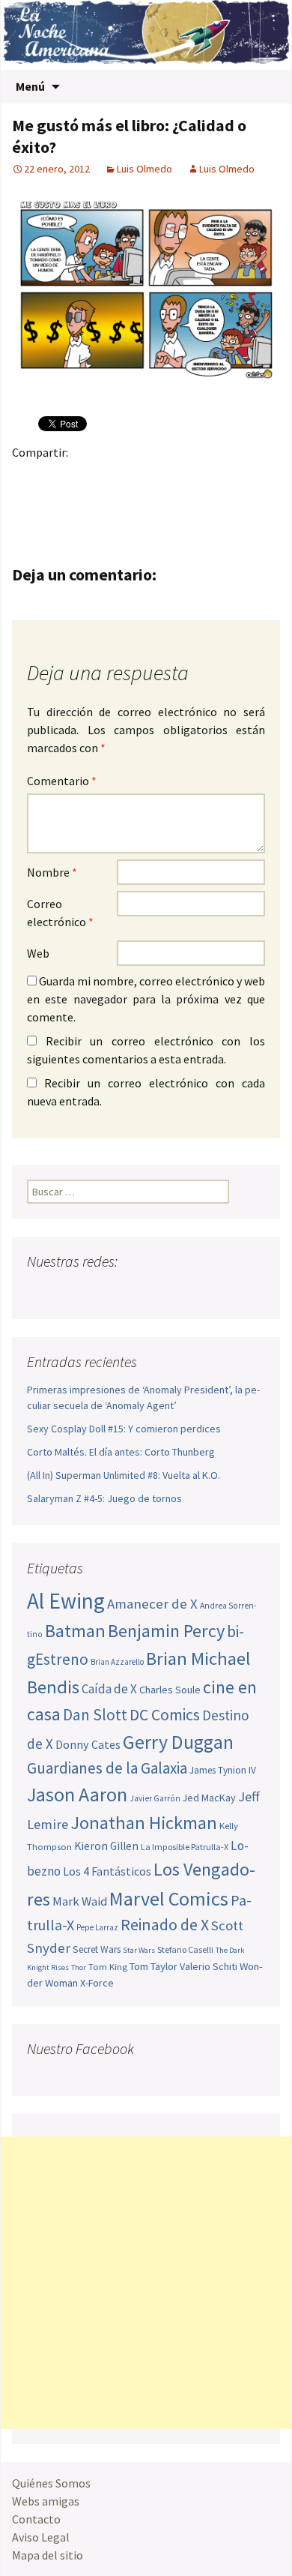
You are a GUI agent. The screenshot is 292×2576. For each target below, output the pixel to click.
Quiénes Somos (51, 2483)
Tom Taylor (153, 1966)
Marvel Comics (169, 1898)
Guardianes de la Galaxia (107, 1768)
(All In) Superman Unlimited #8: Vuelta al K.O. (124, 1475)
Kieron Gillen (106, 1846)
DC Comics (165, 1715)
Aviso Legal (41, 2537)
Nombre (52, 872)
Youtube (97, 1291)
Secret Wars (97, 1949)
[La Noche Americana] (146, 35)
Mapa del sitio (48, 2555)
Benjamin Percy (166, 1631)
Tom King (108, 1967)
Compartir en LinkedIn (203, 478)
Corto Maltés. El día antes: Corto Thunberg (121, 1452)
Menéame (174, 478)
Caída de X (109, 1689)
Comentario (62, 781)
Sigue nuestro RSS (182, 1291)
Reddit (232, 478)
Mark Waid (80, 1901)
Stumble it (262, 478)
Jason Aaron (77, 1794)
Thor (79, 1967)
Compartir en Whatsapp (86, 504)
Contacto (36, 2519)
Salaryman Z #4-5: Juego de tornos (104, 1498)
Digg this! (28, 504)
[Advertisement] (146, 2283)
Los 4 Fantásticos (107, 1871)
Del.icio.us (57, 504)
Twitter (57, 478)
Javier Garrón (155, 1798)
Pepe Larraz (97, 1927)
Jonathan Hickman (144, 1823)
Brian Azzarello (117, 1662)
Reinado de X (165, 1925)
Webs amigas (46, 2501)
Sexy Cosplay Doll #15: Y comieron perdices (124, 1429)
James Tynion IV (223, 1770)
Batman (75, 1631)
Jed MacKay (209, 1798)
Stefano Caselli (185, 1949)
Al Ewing (66, 1601)
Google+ (86, 478)
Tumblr (145, 478)
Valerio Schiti (209, 1966)
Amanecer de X (152, 1604)
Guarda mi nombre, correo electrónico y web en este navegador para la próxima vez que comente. (146, 999)
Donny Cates (88, 1744)
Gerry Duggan (178, 1742)
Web (38, 953)
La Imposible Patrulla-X (185, 1847)
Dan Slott (95, 1715)
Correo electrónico (60, 913)
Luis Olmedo (145, 169)
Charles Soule (170, 1690)
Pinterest (116, 478)
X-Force (97, 1983)
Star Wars (139, 1950)
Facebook (28, 478)
